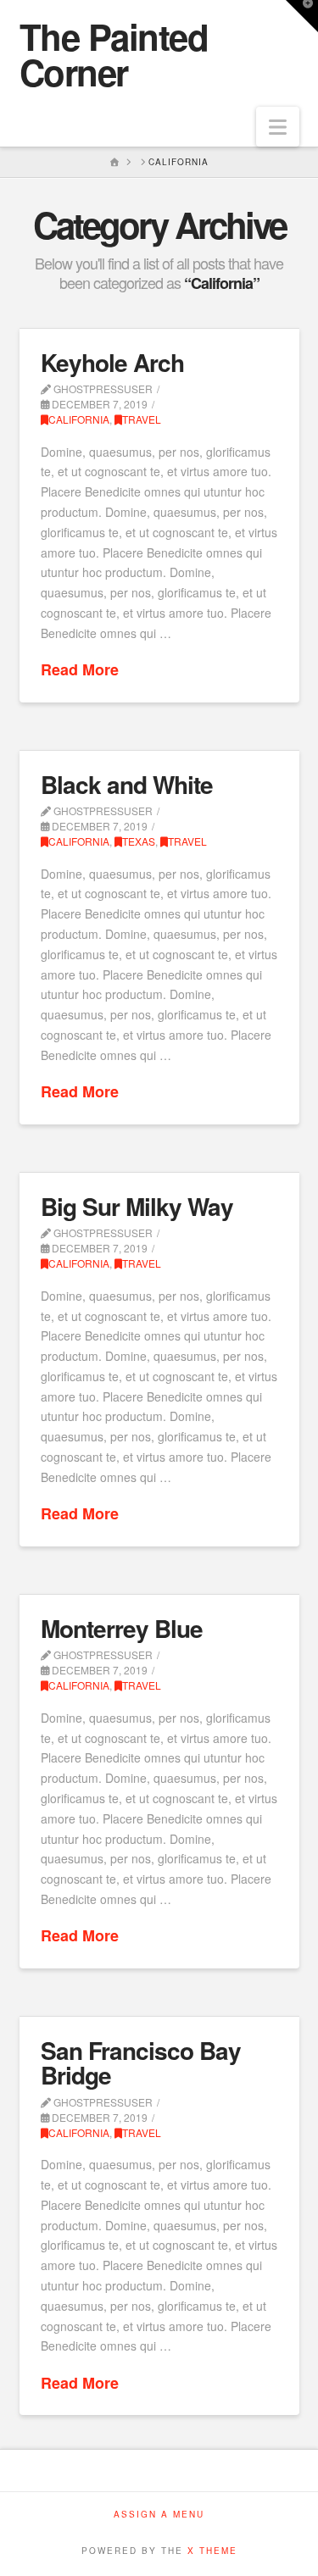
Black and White (127, 784)
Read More (80, 670)
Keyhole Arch (112, 362)
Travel (142, 419)
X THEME (212, 2551)
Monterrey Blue (122, 1628)
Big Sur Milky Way (137, 1206)
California (79, 419)
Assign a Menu (159, 2515)
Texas (139, 841)
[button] (278, 127)
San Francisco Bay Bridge (141, 2062)
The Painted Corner (114, 54)
